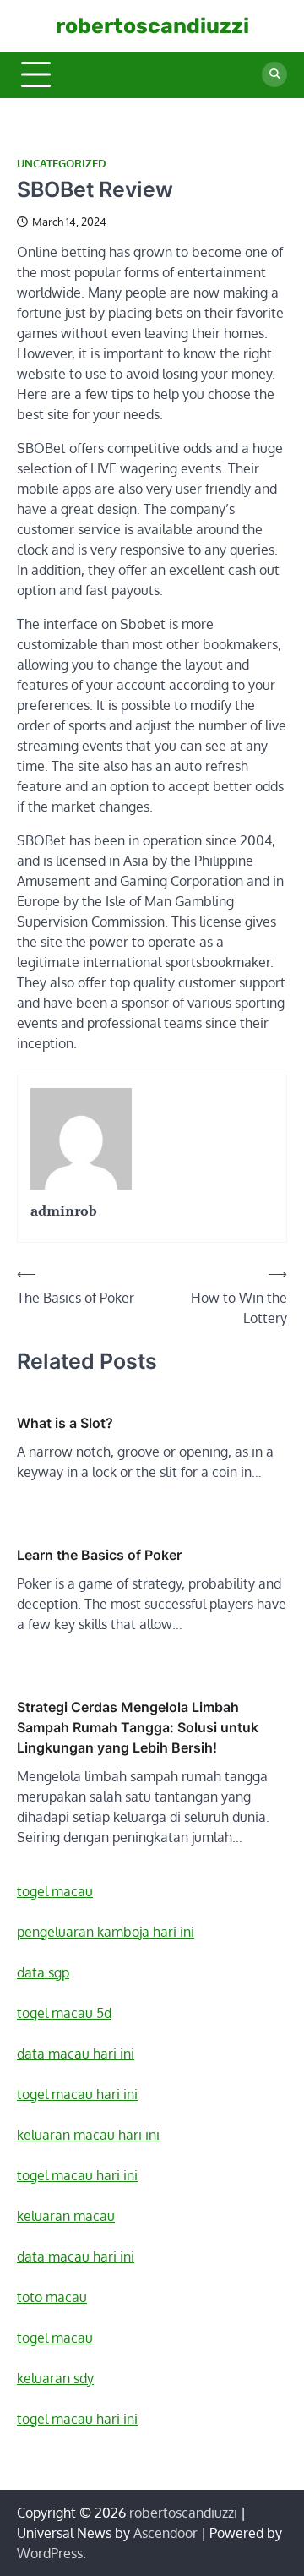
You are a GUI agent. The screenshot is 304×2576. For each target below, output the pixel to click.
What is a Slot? (65, 1423)
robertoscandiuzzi (152, 26)
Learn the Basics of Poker (99, 1555)
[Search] (274, 74)
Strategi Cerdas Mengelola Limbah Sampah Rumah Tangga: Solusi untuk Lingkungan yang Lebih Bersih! (138, 1727)
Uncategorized (62, 164)
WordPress (50, 2553)
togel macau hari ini (77, 2419)
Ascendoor (166, 2533)
